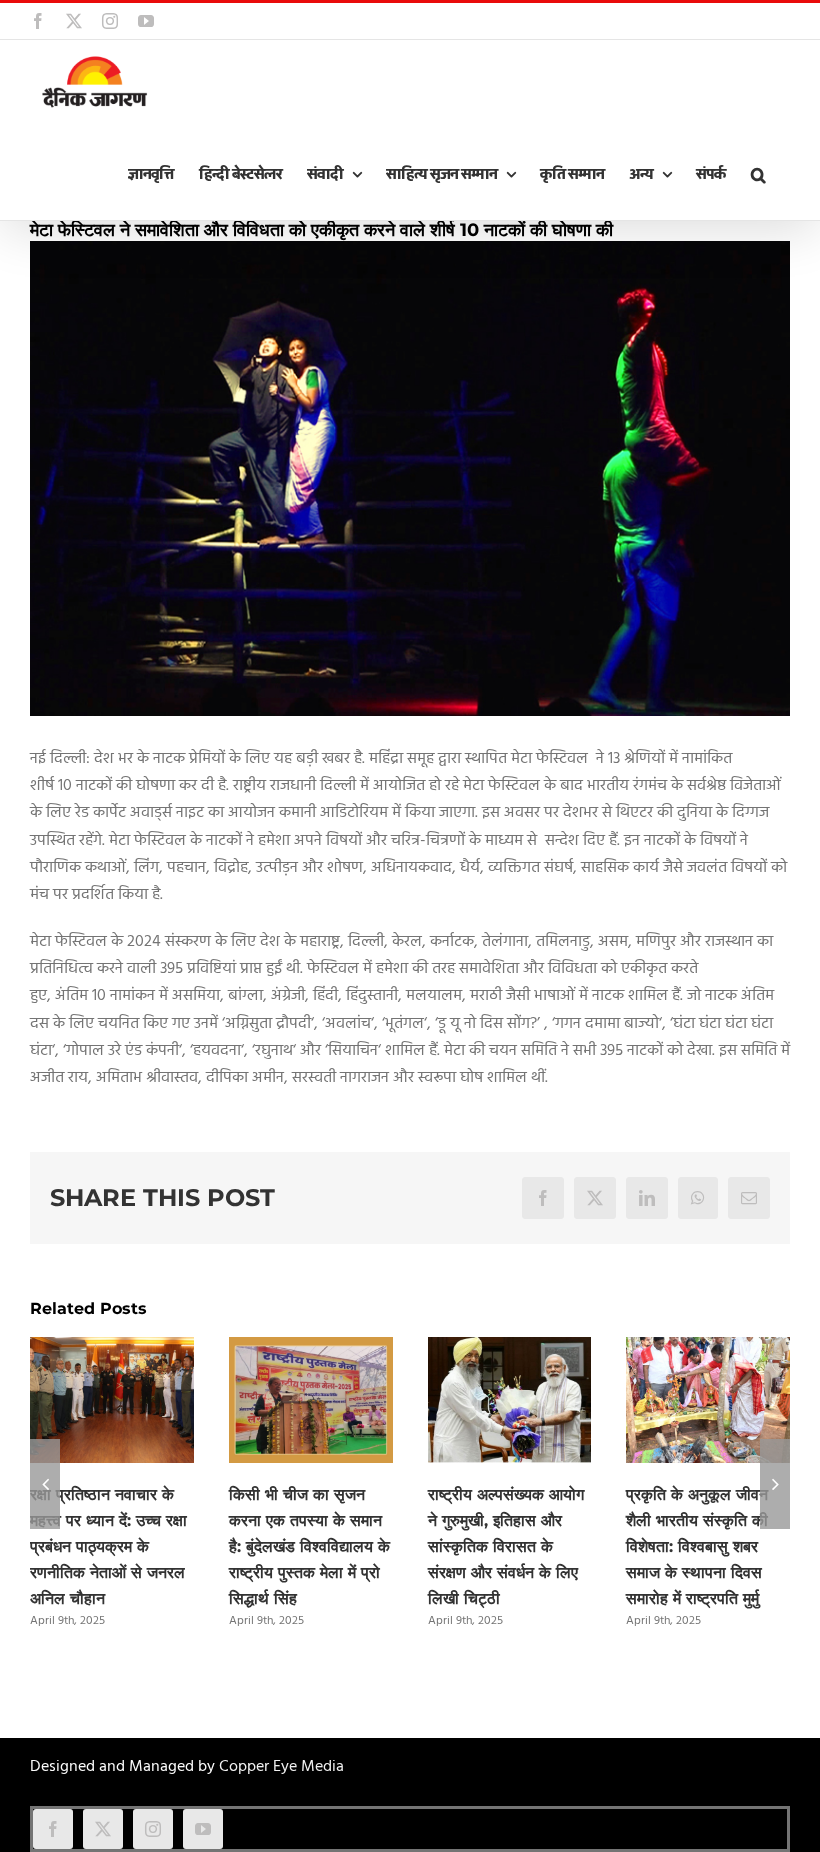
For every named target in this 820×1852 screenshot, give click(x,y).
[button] (758, 175)
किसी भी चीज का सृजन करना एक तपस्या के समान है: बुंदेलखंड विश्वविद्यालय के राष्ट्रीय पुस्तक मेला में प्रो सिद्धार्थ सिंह (309, 1546)
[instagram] (153, 1829)
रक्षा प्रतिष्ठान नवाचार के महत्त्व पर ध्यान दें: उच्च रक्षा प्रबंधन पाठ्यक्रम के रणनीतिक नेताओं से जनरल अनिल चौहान (108, 1546)
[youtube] (203, 1829)
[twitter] (103, 1829)
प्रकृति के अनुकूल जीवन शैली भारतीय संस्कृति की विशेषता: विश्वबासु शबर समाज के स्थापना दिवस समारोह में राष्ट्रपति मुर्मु (697, 1546)
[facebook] (53, 1829)
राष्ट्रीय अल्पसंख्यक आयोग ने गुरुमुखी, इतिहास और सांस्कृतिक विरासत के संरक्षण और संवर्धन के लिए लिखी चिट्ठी (506, 1546)
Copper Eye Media (281, 1767)
